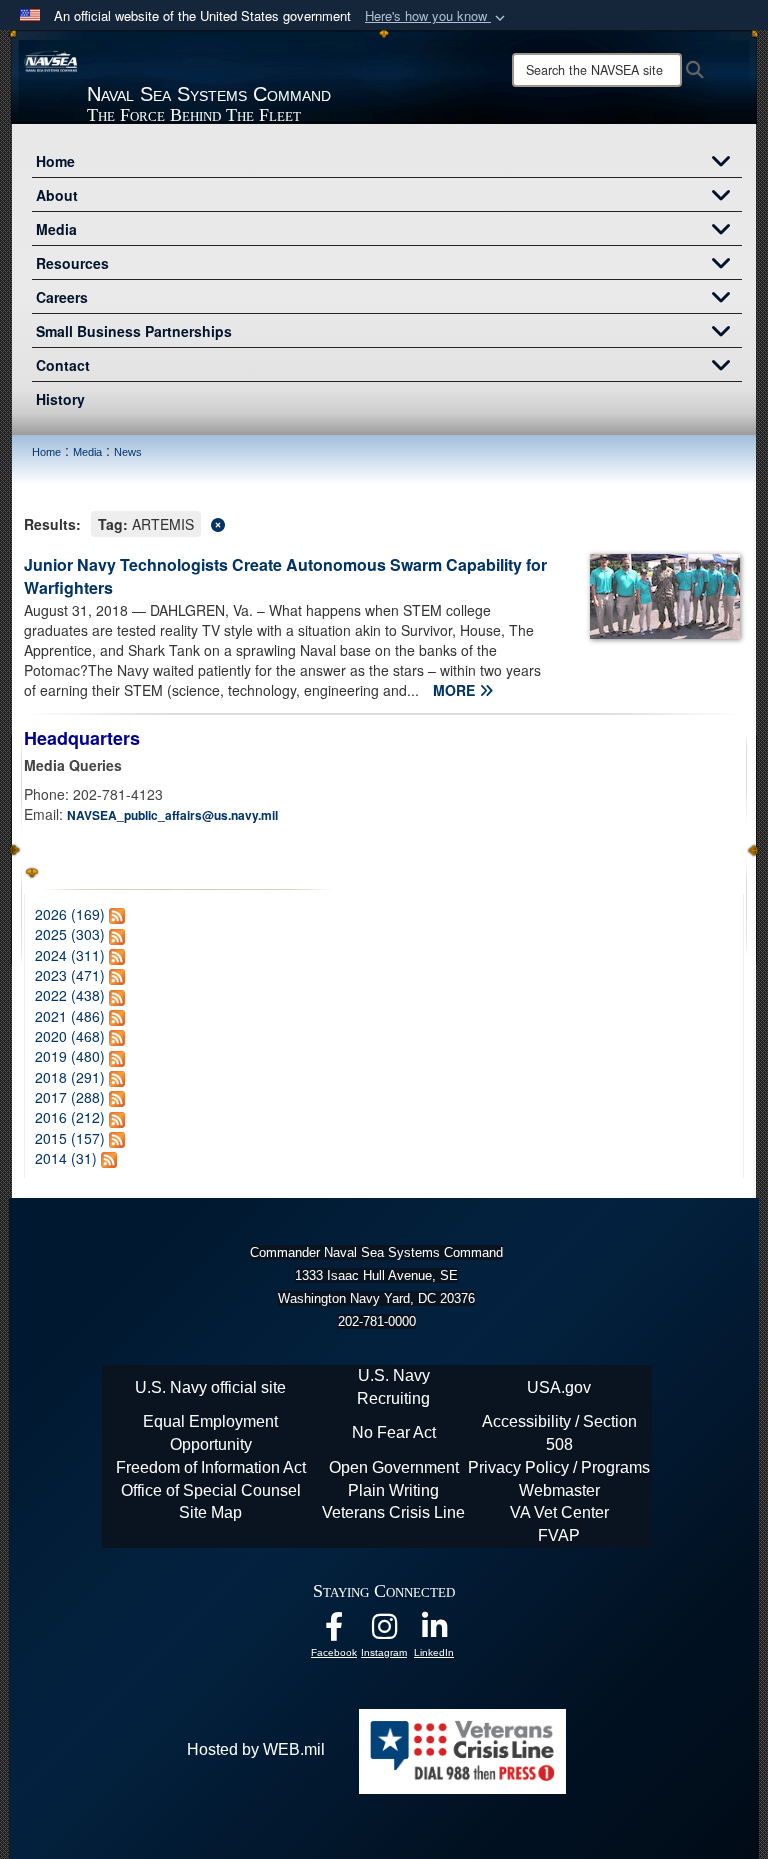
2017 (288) (70, 1097)
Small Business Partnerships (134, 331)
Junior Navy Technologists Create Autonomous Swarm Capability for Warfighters (285, 576)
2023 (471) (70, 975)
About (57, 195)
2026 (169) (70, 914)
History (60, 399)
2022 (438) (70, 995)
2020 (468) (70, 1036)
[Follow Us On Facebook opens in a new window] (334, 1631)
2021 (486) (70, 1016)
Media (56, 229)
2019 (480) (70, 1056)
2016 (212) (70, 1117)
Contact (63, 365)
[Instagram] (384, 1631)
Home (55, 161)
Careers (62, 297)
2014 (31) (66, 1158)
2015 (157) (70, 1138)
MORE (456, 690)
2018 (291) (70, 1077)
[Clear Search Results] (384, 522)
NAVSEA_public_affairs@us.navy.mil (172, 815)
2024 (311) (70, 955)
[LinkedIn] (434, 1631)
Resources (72, 263)
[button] (437, 16)
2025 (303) (70, 934)
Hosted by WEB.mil (256, 1749)
